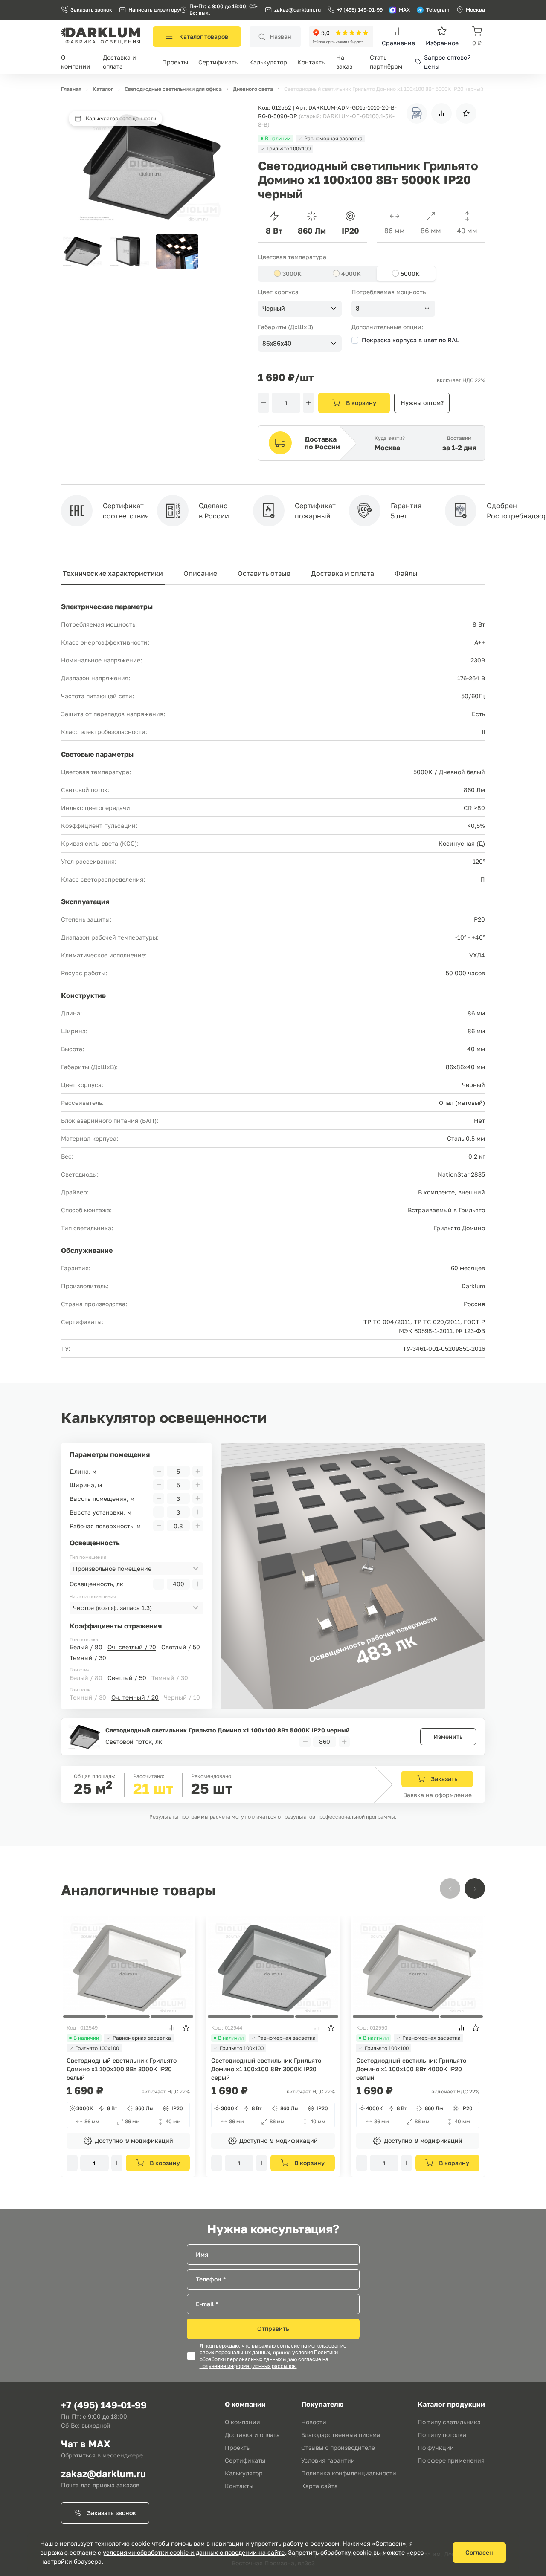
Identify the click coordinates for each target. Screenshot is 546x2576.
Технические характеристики (113, 573)
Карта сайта (319, 2486)
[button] (475, 1888)
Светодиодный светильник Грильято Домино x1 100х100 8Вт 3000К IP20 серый (266, 2069)
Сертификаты (219, 62)
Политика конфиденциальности (349, 2473)
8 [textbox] (358, 309)
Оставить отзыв (264, 573)
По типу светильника (449, 2422)
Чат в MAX (86, 2444)
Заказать (444, 1779)
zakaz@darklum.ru (298, 10)
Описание (200, 573)
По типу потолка (442, 2435)
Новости (314, 2422)
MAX (404, 10)
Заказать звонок (91, 10)
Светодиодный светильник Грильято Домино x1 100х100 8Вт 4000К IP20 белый (411, 2069)
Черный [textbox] (274, 309)
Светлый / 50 (181, 1647)
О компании (243, 2422)
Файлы (406, 573)
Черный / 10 (182, 1697)
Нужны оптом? (422, 403)
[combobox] (300, 309)
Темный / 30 (88, 1658)
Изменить (448, 1736)
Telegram (438, 10)
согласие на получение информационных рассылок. (264, 2363)
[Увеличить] (308, 403)
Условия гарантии (328, 2460)
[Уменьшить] (264, 403)
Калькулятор (268, 62)
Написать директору (154, 10)
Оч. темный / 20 (135, 1697)
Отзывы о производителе (338, 2447)
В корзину (361, 403)
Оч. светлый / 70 (132, 1647)
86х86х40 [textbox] (277, 344)
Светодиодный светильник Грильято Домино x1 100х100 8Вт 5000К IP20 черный (228, 1730)
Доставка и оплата (343, 573)
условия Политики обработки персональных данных (269, 2356)
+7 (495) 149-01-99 (360, 10)
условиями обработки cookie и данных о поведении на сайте (194, 2552)
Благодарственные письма (341, 2435)
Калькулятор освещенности (121, 118)
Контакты (312, 62)
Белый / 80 (86, 1647)
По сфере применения (451, 2460)
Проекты (175, 62)
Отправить (273, 2329)
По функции (436, 2447)
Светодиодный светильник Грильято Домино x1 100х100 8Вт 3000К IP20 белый (122, 2069)
